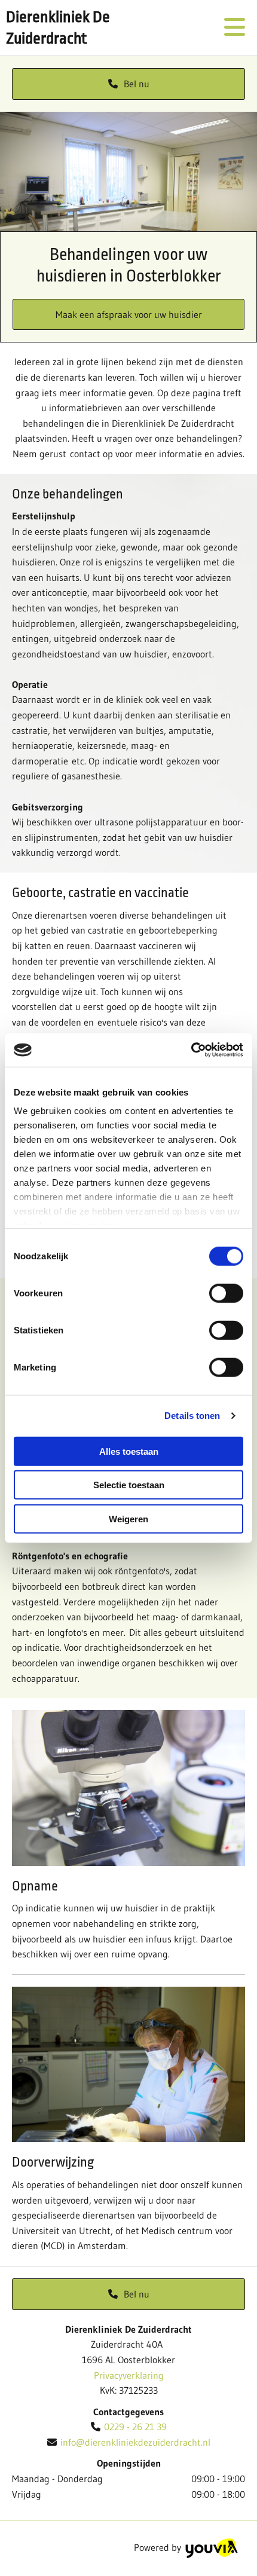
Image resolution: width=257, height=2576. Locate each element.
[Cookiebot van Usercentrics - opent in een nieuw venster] (191, 1050)
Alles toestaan (129, 1451)
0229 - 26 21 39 (135, 2427)
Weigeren (128, 1518)
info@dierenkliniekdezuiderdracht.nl (135, 2442)
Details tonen (192, 1416)
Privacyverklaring (129, 2375)
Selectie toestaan (129, 1485)
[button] (128, 84)
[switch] (226, 1293)
